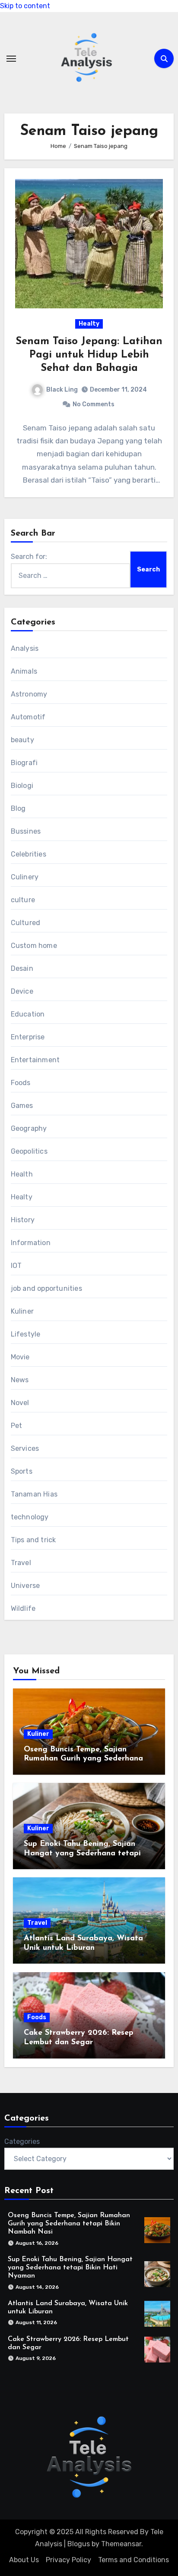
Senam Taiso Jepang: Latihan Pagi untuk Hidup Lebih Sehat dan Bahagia (89, 355)
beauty (22, 740)
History (23, 1220)
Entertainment (35, 1060)
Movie (20, 1357)
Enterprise (28, 1037)
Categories (22, 2141)
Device (22, 991)
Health (22, 1174)
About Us (24, 2560)
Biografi (24, 763)
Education (28, 1014)
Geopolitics (29, 1151)
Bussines (26, 831)
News (20, 1380)
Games (22, 1106)
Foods (21, 1083)
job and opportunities (46, 1288)
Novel (20, 1403)
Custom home (34, 946)
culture (23, 900)
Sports (22, 1471)
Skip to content (25, 6)
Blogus (79, 2544)
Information (31, 1243)
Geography (29, 1128)
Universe (25, 1586)
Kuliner (22, 1311)
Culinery (25, 877)
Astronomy (29, 694)
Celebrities (29, 854)
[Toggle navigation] (11, 59)
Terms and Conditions (133, 2560)
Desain (22, 968)
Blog (18, 808)
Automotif (28, 717)
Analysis (25, 648)
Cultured (26, 923)
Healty (89, 324)
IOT (16, 1266)
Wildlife (23, 1608)
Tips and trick (33, 1540)
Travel (21, 1563)
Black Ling (62, 390)
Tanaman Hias (34, 1494)
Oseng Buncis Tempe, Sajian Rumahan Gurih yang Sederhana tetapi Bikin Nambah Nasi (83, 1759)
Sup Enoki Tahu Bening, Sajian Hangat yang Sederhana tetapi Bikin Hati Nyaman (82, 1853)
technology (30, 1517)
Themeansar (121, 2544)
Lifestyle (26, 1334)
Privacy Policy (68, 2560)
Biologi (22, 786)
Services (25, 1448)
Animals (24, 671)
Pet (17, 1426)
